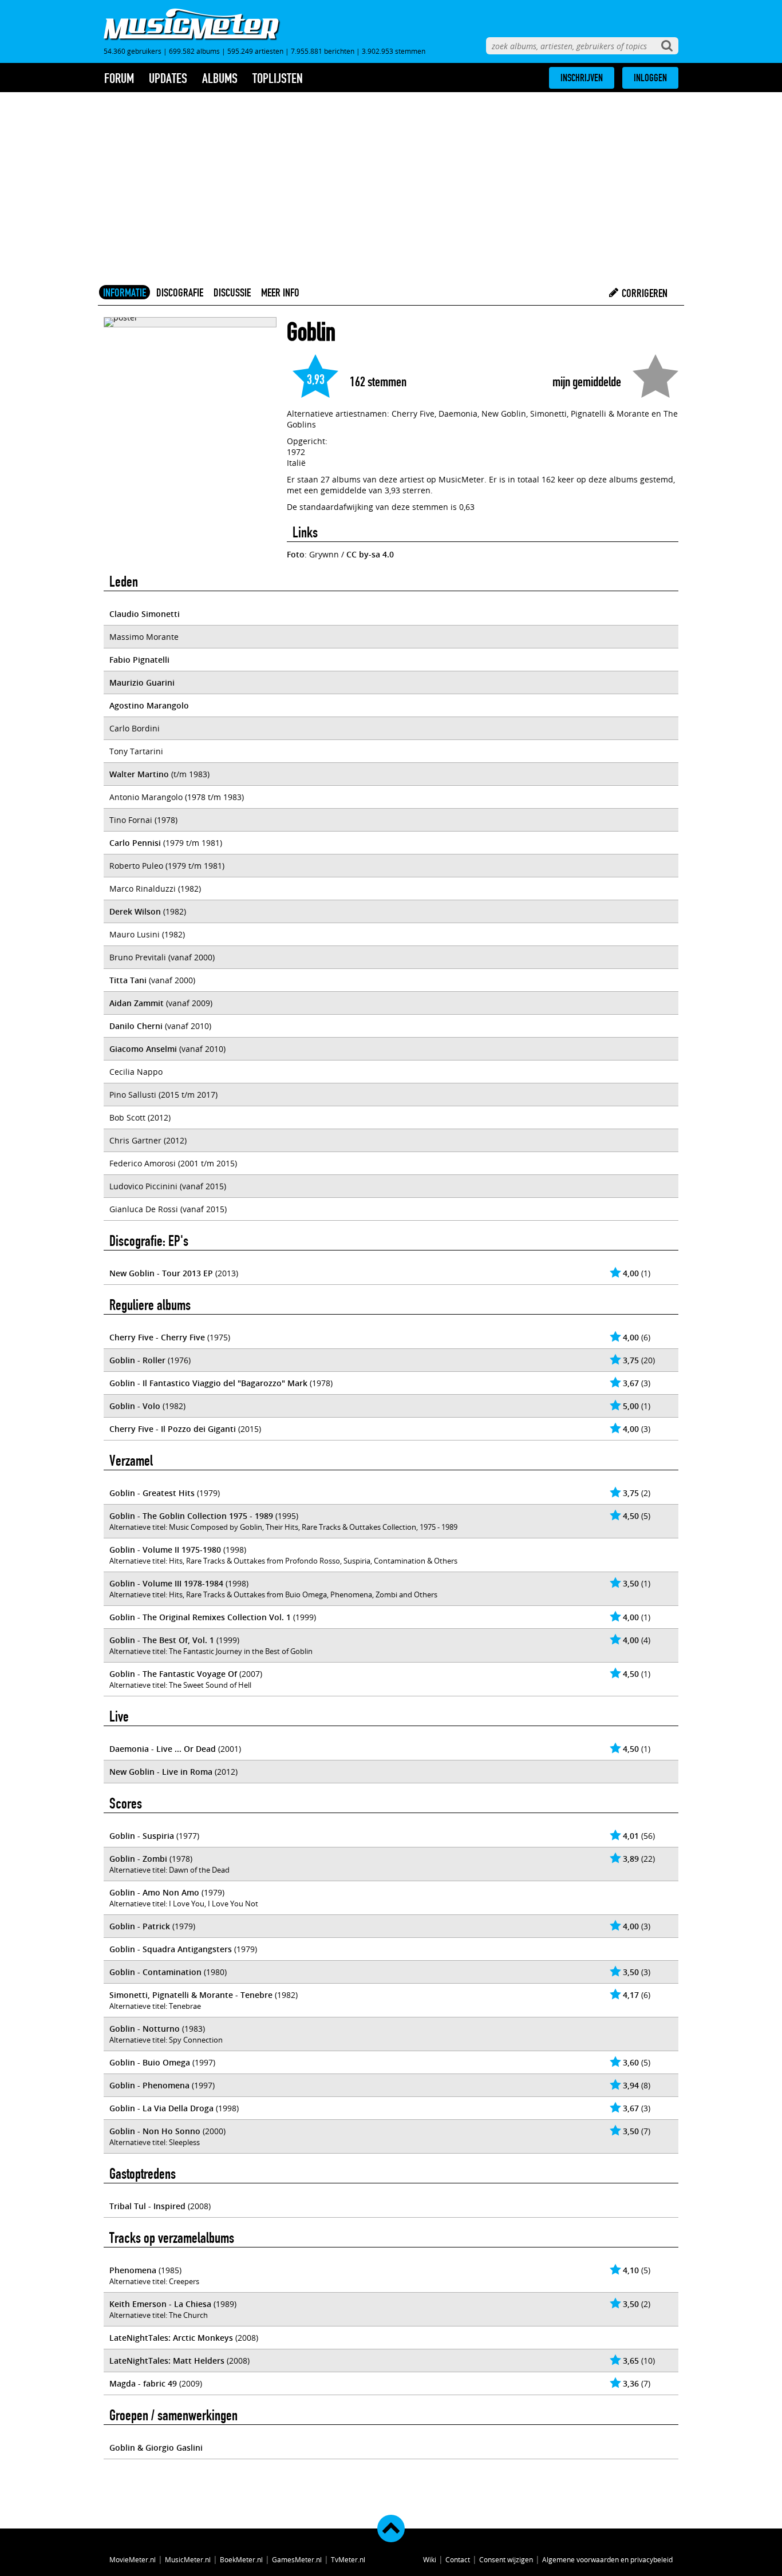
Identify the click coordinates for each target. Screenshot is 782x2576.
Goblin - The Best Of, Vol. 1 (162, 1640)
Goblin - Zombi (138, 1859)
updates (168, 78)
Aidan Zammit (137, 1003)
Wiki (430, 2559)
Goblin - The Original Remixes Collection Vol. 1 (200, 1617)
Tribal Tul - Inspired (147, 2206)
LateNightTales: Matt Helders (167, 2361)
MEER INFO (280, 292)
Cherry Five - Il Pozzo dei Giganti (173, 1429)
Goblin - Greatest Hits (152, 1493)
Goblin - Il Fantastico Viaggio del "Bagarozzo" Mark (208, 1383)
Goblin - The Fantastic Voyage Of (173, 1674)
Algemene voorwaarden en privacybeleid (607, 2559)
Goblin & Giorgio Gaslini (156, 2448)
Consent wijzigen (506, 2559)
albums (220, 78)
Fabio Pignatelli (139, 660)
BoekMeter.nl (241, 2559)
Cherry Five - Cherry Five (157, 1337)
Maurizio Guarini (142, 682)
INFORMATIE (125, 292)
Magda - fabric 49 (143, 2383)
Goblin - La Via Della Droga (161, 2108)
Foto (296, 554)
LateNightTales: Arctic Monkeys (171, 2338)
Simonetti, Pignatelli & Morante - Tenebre (191, 1995)
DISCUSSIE (232, 292)
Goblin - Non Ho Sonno (155, 2131)
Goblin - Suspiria (142, 1836)
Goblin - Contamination (155, 1972)
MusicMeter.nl (188, 2559)
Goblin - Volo (135, 1406)
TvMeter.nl (348, 2559)
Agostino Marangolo (149, 705)
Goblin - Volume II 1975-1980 (165, 1550)
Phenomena (133, 2270)
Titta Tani (128, 980)
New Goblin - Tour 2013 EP (161, 1273)
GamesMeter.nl (297, 2559)
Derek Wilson (135, 911)
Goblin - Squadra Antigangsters (171, 1949)
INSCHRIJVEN (582, 78)
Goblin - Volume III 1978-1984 (166, 1583)
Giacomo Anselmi (143, 1049)
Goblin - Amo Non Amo (154, 1892)
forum (119, 78)
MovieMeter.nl (133, 2559)
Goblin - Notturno (145, 2029)
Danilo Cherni (136, 1026)
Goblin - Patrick (140, 1926)
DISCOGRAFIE (180, 292)
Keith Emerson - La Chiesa (160, 2304)
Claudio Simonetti (145, 614)
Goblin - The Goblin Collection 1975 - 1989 (191, 1516)
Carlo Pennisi (135, 843)
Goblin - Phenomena (149, 2085)
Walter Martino (139, 774)
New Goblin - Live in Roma (161, 1772)
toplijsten (278, 78)
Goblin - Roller (137, 1360)
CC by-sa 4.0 (370, 554)
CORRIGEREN (643, 293)
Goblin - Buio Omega (150, 2062)
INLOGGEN (650, 78)
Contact (458, 2559)
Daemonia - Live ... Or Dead (163, 1749)
